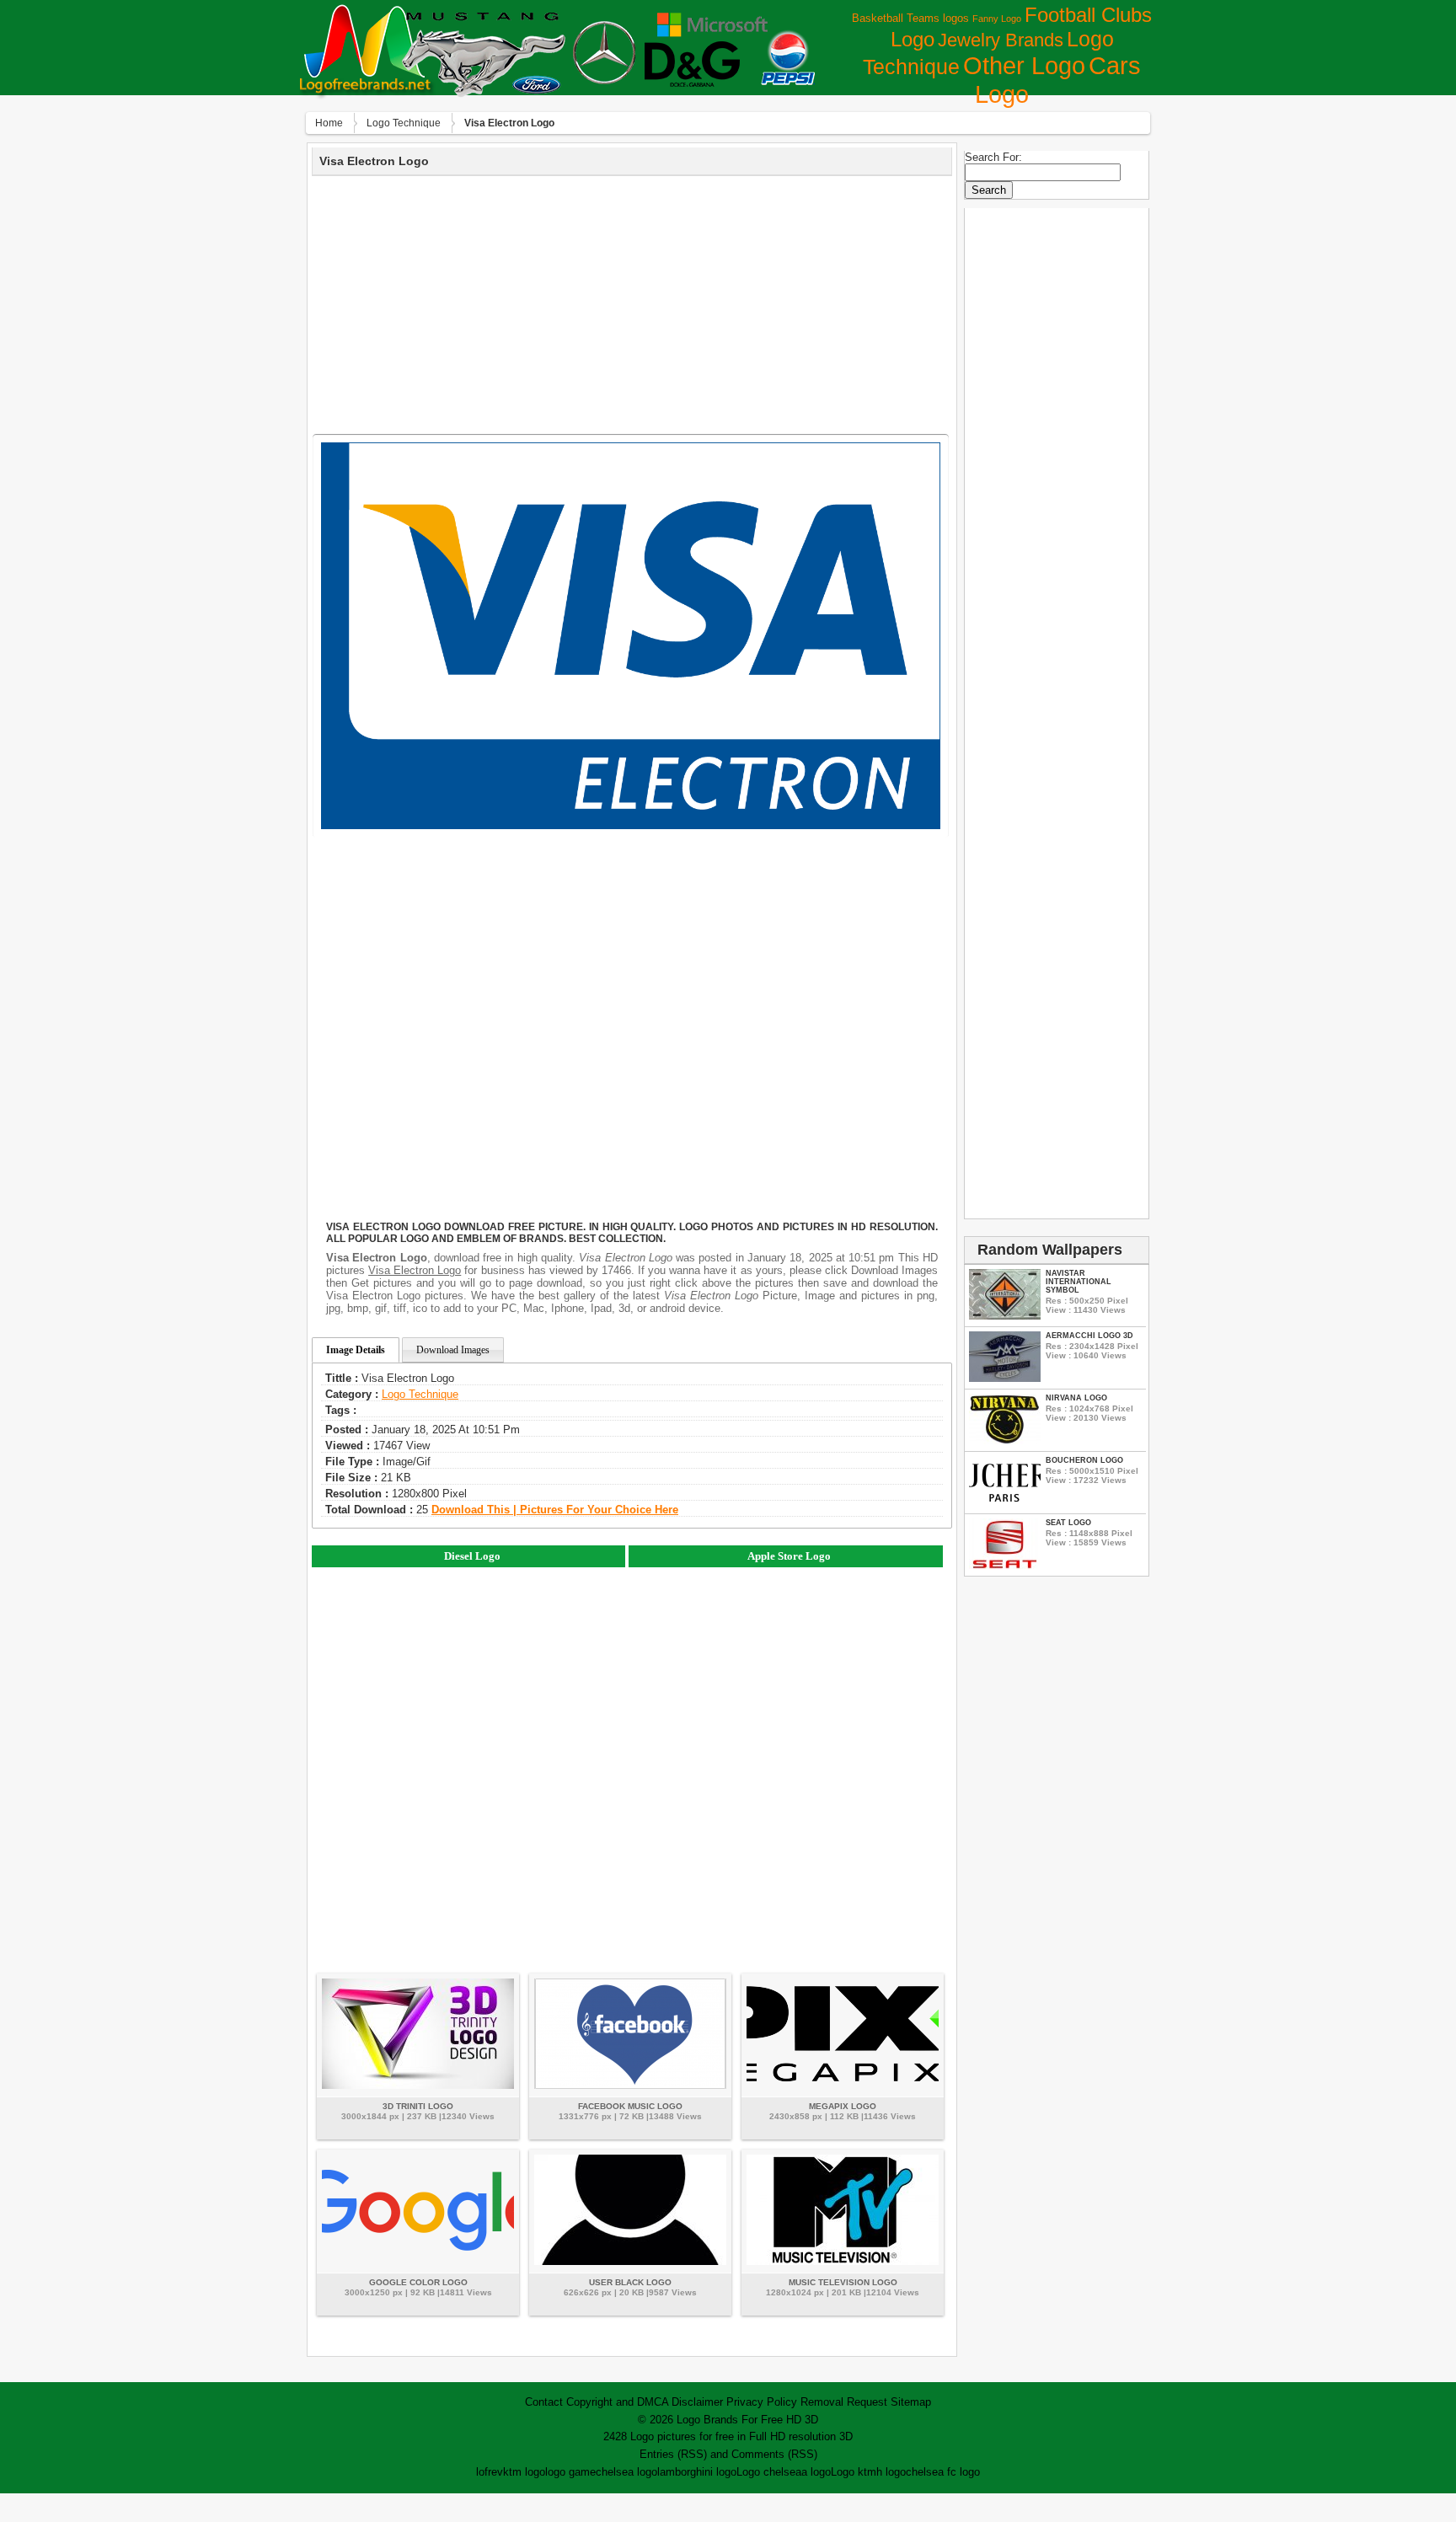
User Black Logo (630, 2282)
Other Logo (1024, 66)
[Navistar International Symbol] (1005, 1316)
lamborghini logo (697, 2472)
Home (329, 123)
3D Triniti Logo (418, 2106)
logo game (570, 2472)
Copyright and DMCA (617, 2402)
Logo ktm (854, 2472)
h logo (891, 2472)
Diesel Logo (472, 1556)
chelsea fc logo (943, 2472)
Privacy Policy (762, 2402)
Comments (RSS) (774, 2454)
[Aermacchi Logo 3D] (1005, 1378)
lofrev (490, 2472)
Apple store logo (789, 1556)
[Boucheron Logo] (1005, 1503)
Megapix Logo (843, 2106)
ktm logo (524, 2472)
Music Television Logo (843, 2282)
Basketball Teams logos (910, 18)
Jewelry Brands (1001, 40)
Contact (544, 2402)
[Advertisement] (632, 303)
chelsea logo (626, 2472)
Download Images (453, 1350)
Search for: (993, 157)
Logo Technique (404, 123)
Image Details (356, 1350)
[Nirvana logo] (1005, 1440)
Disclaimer (697, 2402)
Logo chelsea (769, 2472)
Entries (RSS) (673, 2454)
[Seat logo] (1005, 1565)
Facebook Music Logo (630, 2106)
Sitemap (911, 2402)
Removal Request (844, 2402)
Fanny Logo (997, 19)
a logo (816, 2472)
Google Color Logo (418, 2282)
